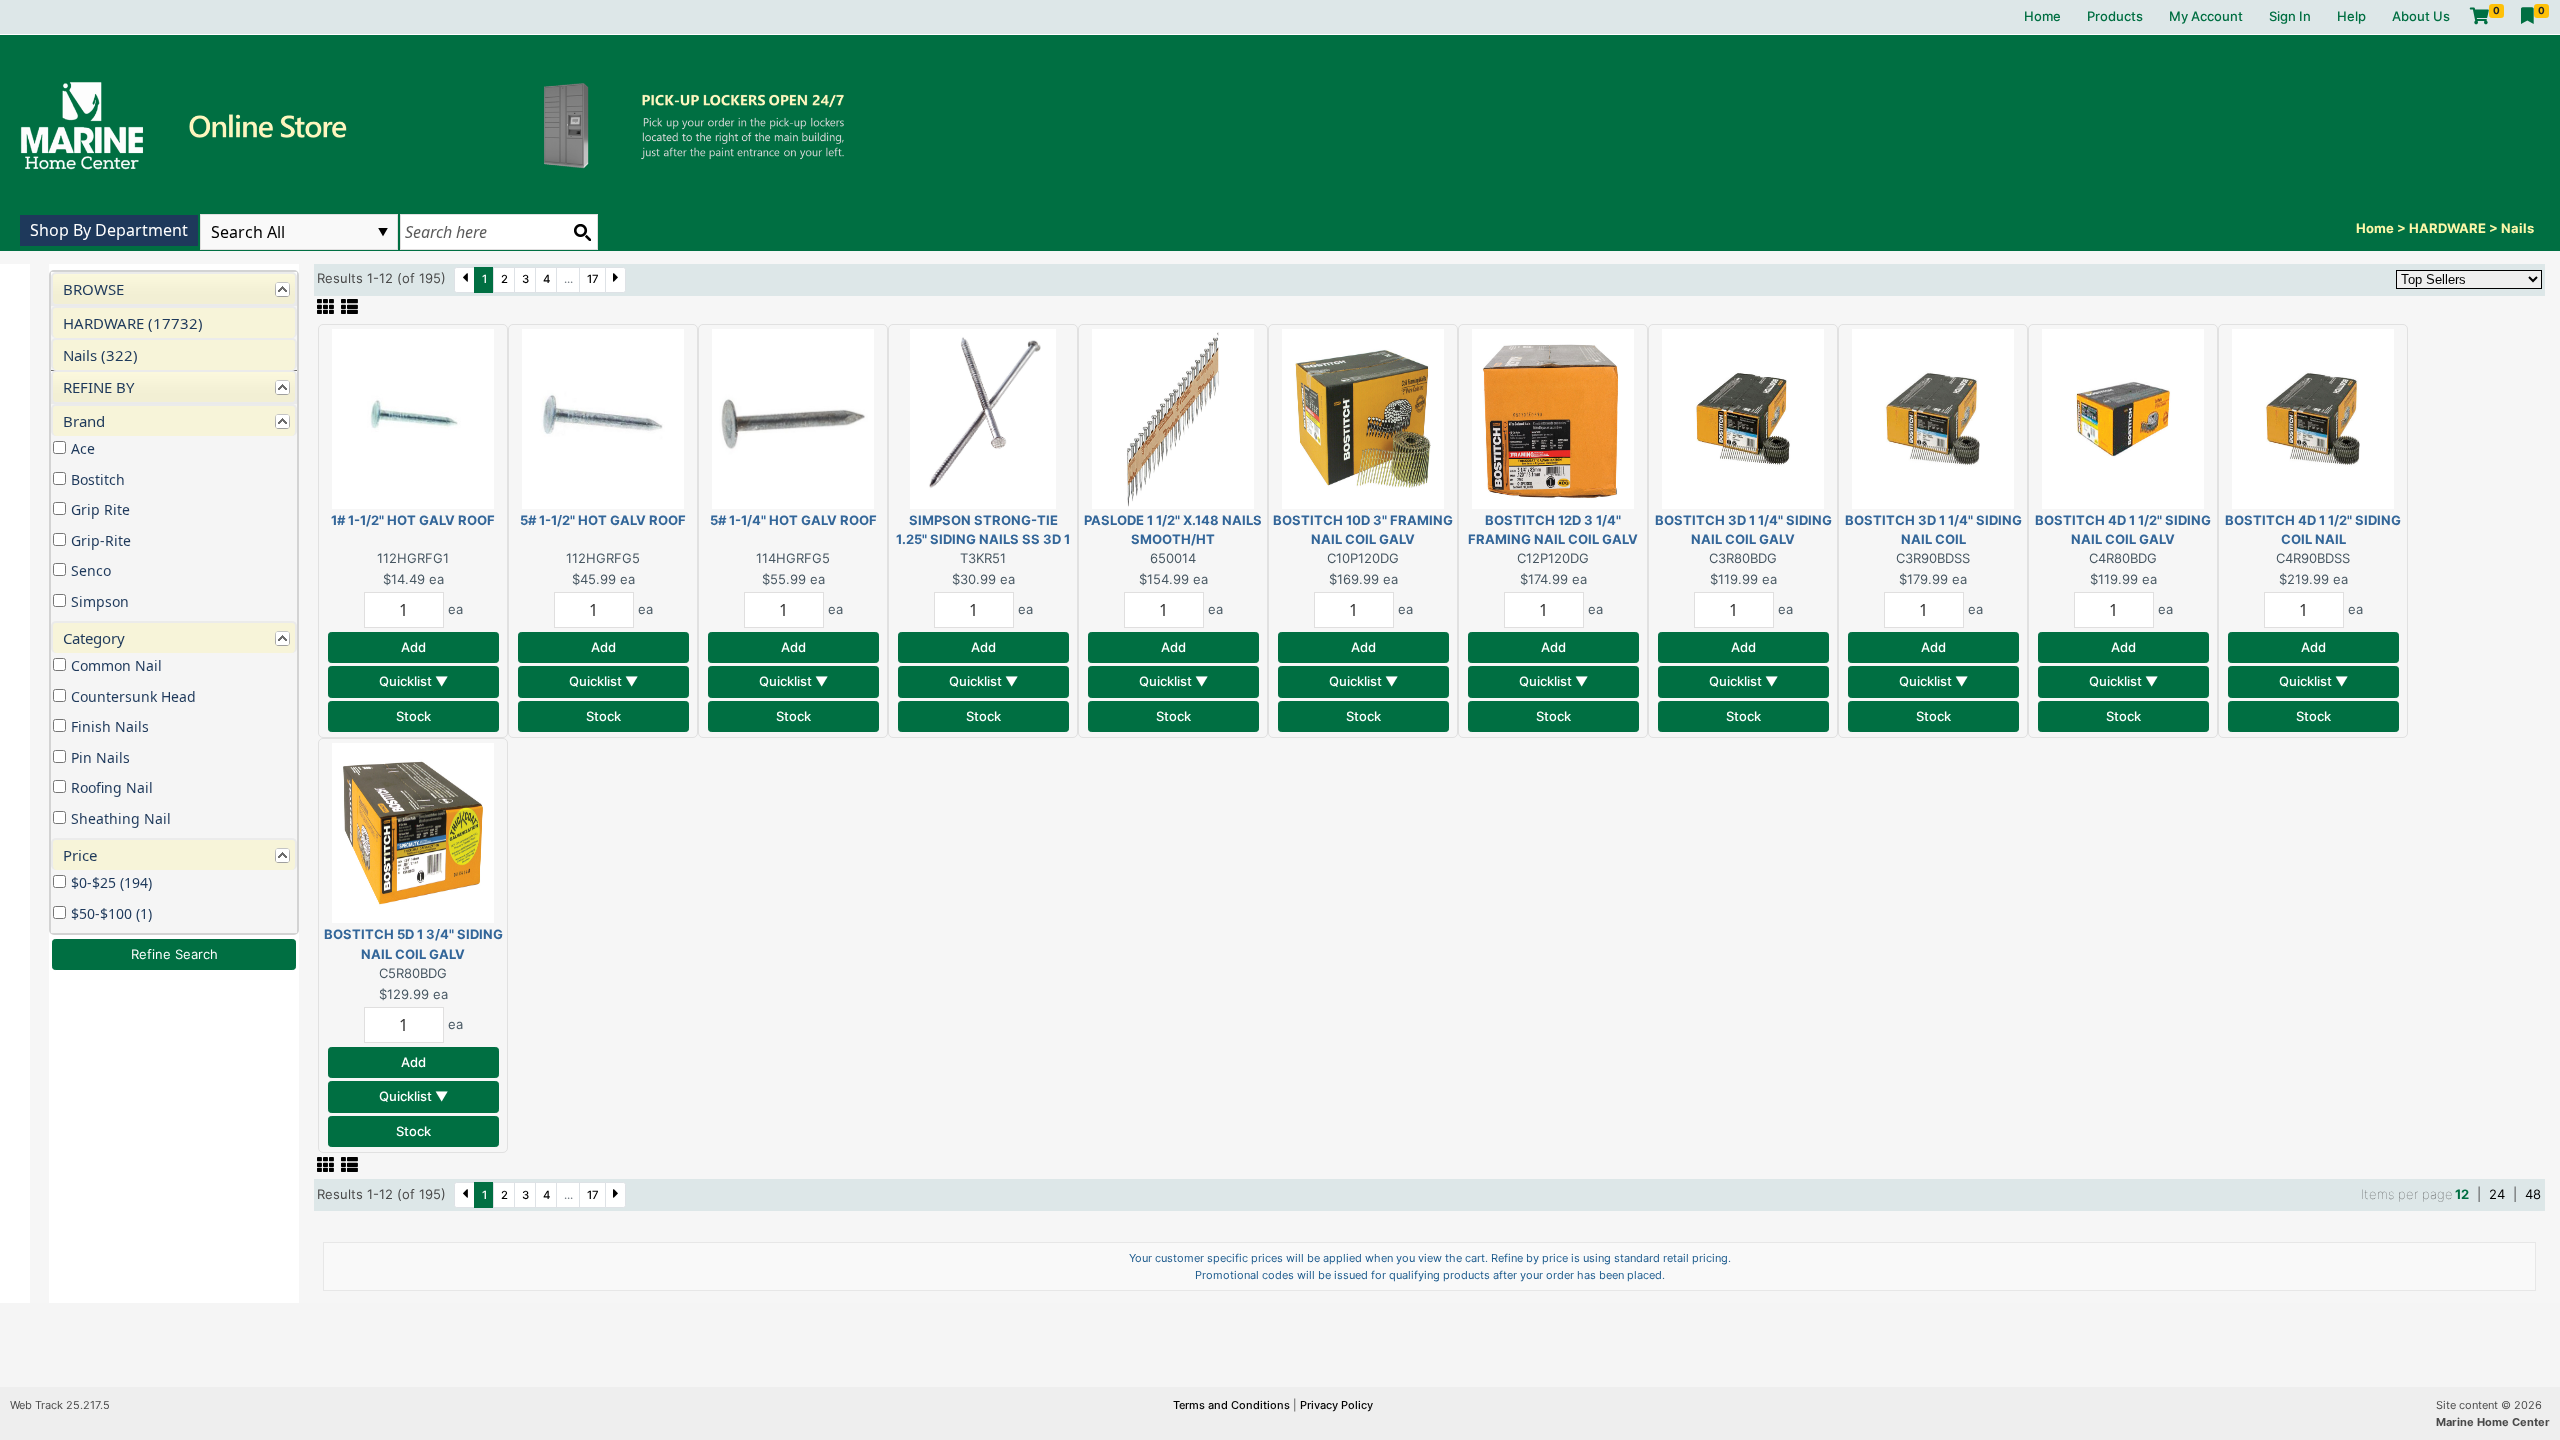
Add (413, 647)
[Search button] (582, 232)
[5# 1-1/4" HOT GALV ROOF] (793, 417)
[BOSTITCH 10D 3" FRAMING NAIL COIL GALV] (1363, 417)
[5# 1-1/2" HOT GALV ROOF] (603, 417)
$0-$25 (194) (111, 882)
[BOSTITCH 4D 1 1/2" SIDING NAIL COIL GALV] (2123, 417)
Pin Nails (100, 757)
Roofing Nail (112, 787)
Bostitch (98, 479)
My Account (2206, 16)
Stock (413, 716)
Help (2351, 16)
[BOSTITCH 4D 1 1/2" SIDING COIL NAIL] (2313, 417)
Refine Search (174, 954)
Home (2042, 16)
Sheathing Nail (121, 818)
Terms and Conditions (1233, 1405)
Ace (83, 448)
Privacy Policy (1336, 1405)
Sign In (2290, 16)
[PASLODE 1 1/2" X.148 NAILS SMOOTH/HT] (1173, 417)
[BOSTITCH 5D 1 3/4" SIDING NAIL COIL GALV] (413, 832)
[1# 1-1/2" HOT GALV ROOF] (413, 417)
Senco (91, 570)
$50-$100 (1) (111, 913)
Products (2115, 16)
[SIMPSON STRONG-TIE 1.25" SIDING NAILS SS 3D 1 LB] (982, 417)
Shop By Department (109, 230)
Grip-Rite (101, 540)
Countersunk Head (133, 696)
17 (593, 279)
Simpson (100, 601)
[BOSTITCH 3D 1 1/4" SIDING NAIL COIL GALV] (1743, 417)
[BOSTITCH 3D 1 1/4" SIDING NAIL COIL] (1933, 417)
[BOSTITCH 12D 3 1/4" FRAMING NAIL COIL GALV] (1553, 417)
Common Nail (116, 665)
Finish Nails (110, 726)
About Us (2421, 16)
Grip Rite (100, 509)
